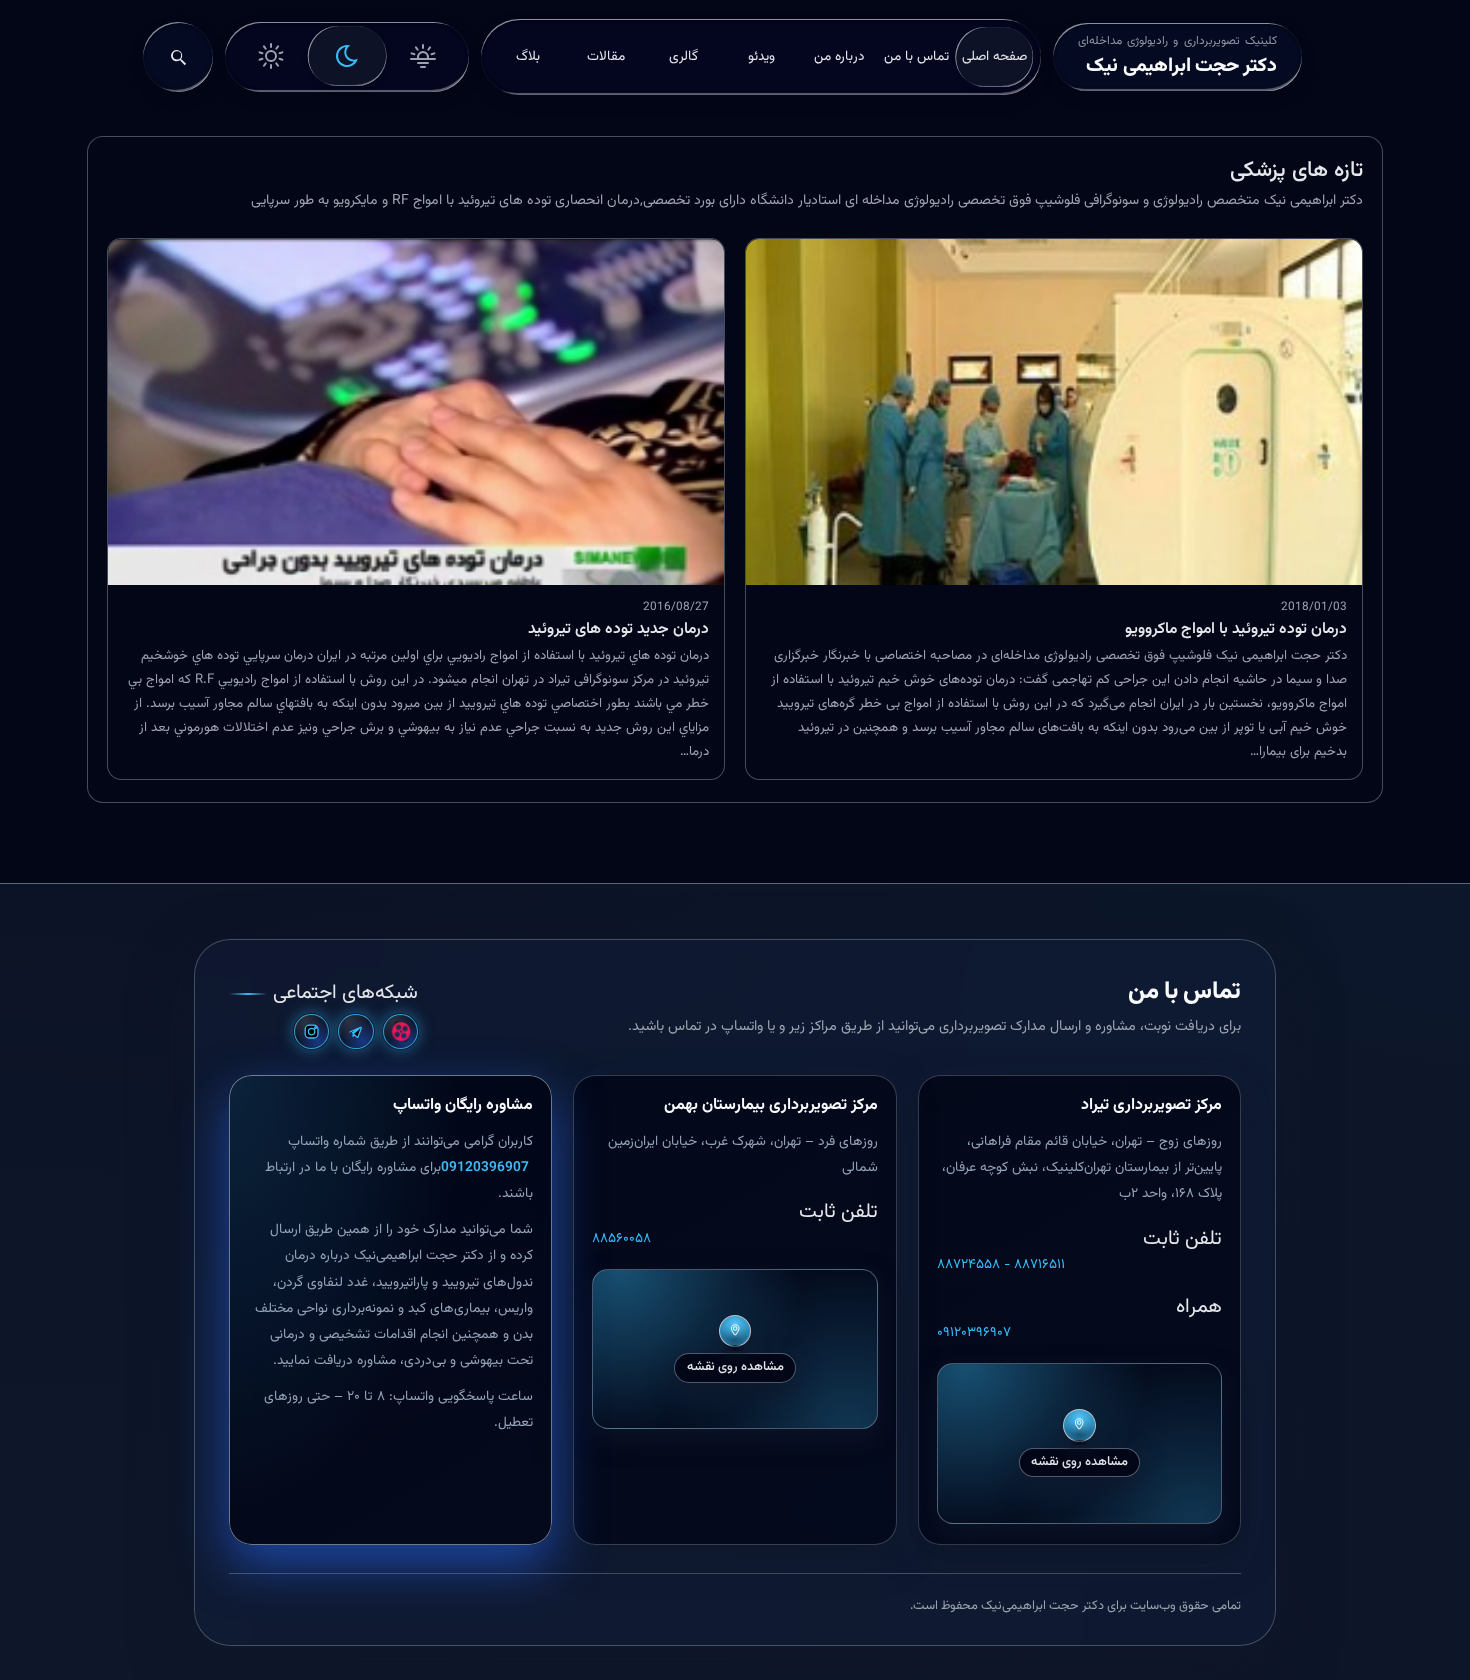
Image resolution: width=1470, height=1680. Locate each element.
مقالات (606, 56)
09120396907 (487, 1167)
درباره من (839, 56)
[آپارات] (400, 1031)
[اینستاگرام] (311, 1031)
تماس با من (916, 56)
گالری (683, 56)
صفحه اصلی (994, 56)
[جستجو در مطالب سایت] (178, 57)
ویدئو (761, 56)
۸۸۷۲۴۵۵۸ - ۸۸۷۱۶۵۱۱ (1001, 1265)
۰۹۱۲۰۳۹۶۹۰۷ (974, 1333)
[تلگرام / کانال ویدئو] (355, 1031)
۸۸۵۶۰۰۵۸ (621, 1239)
